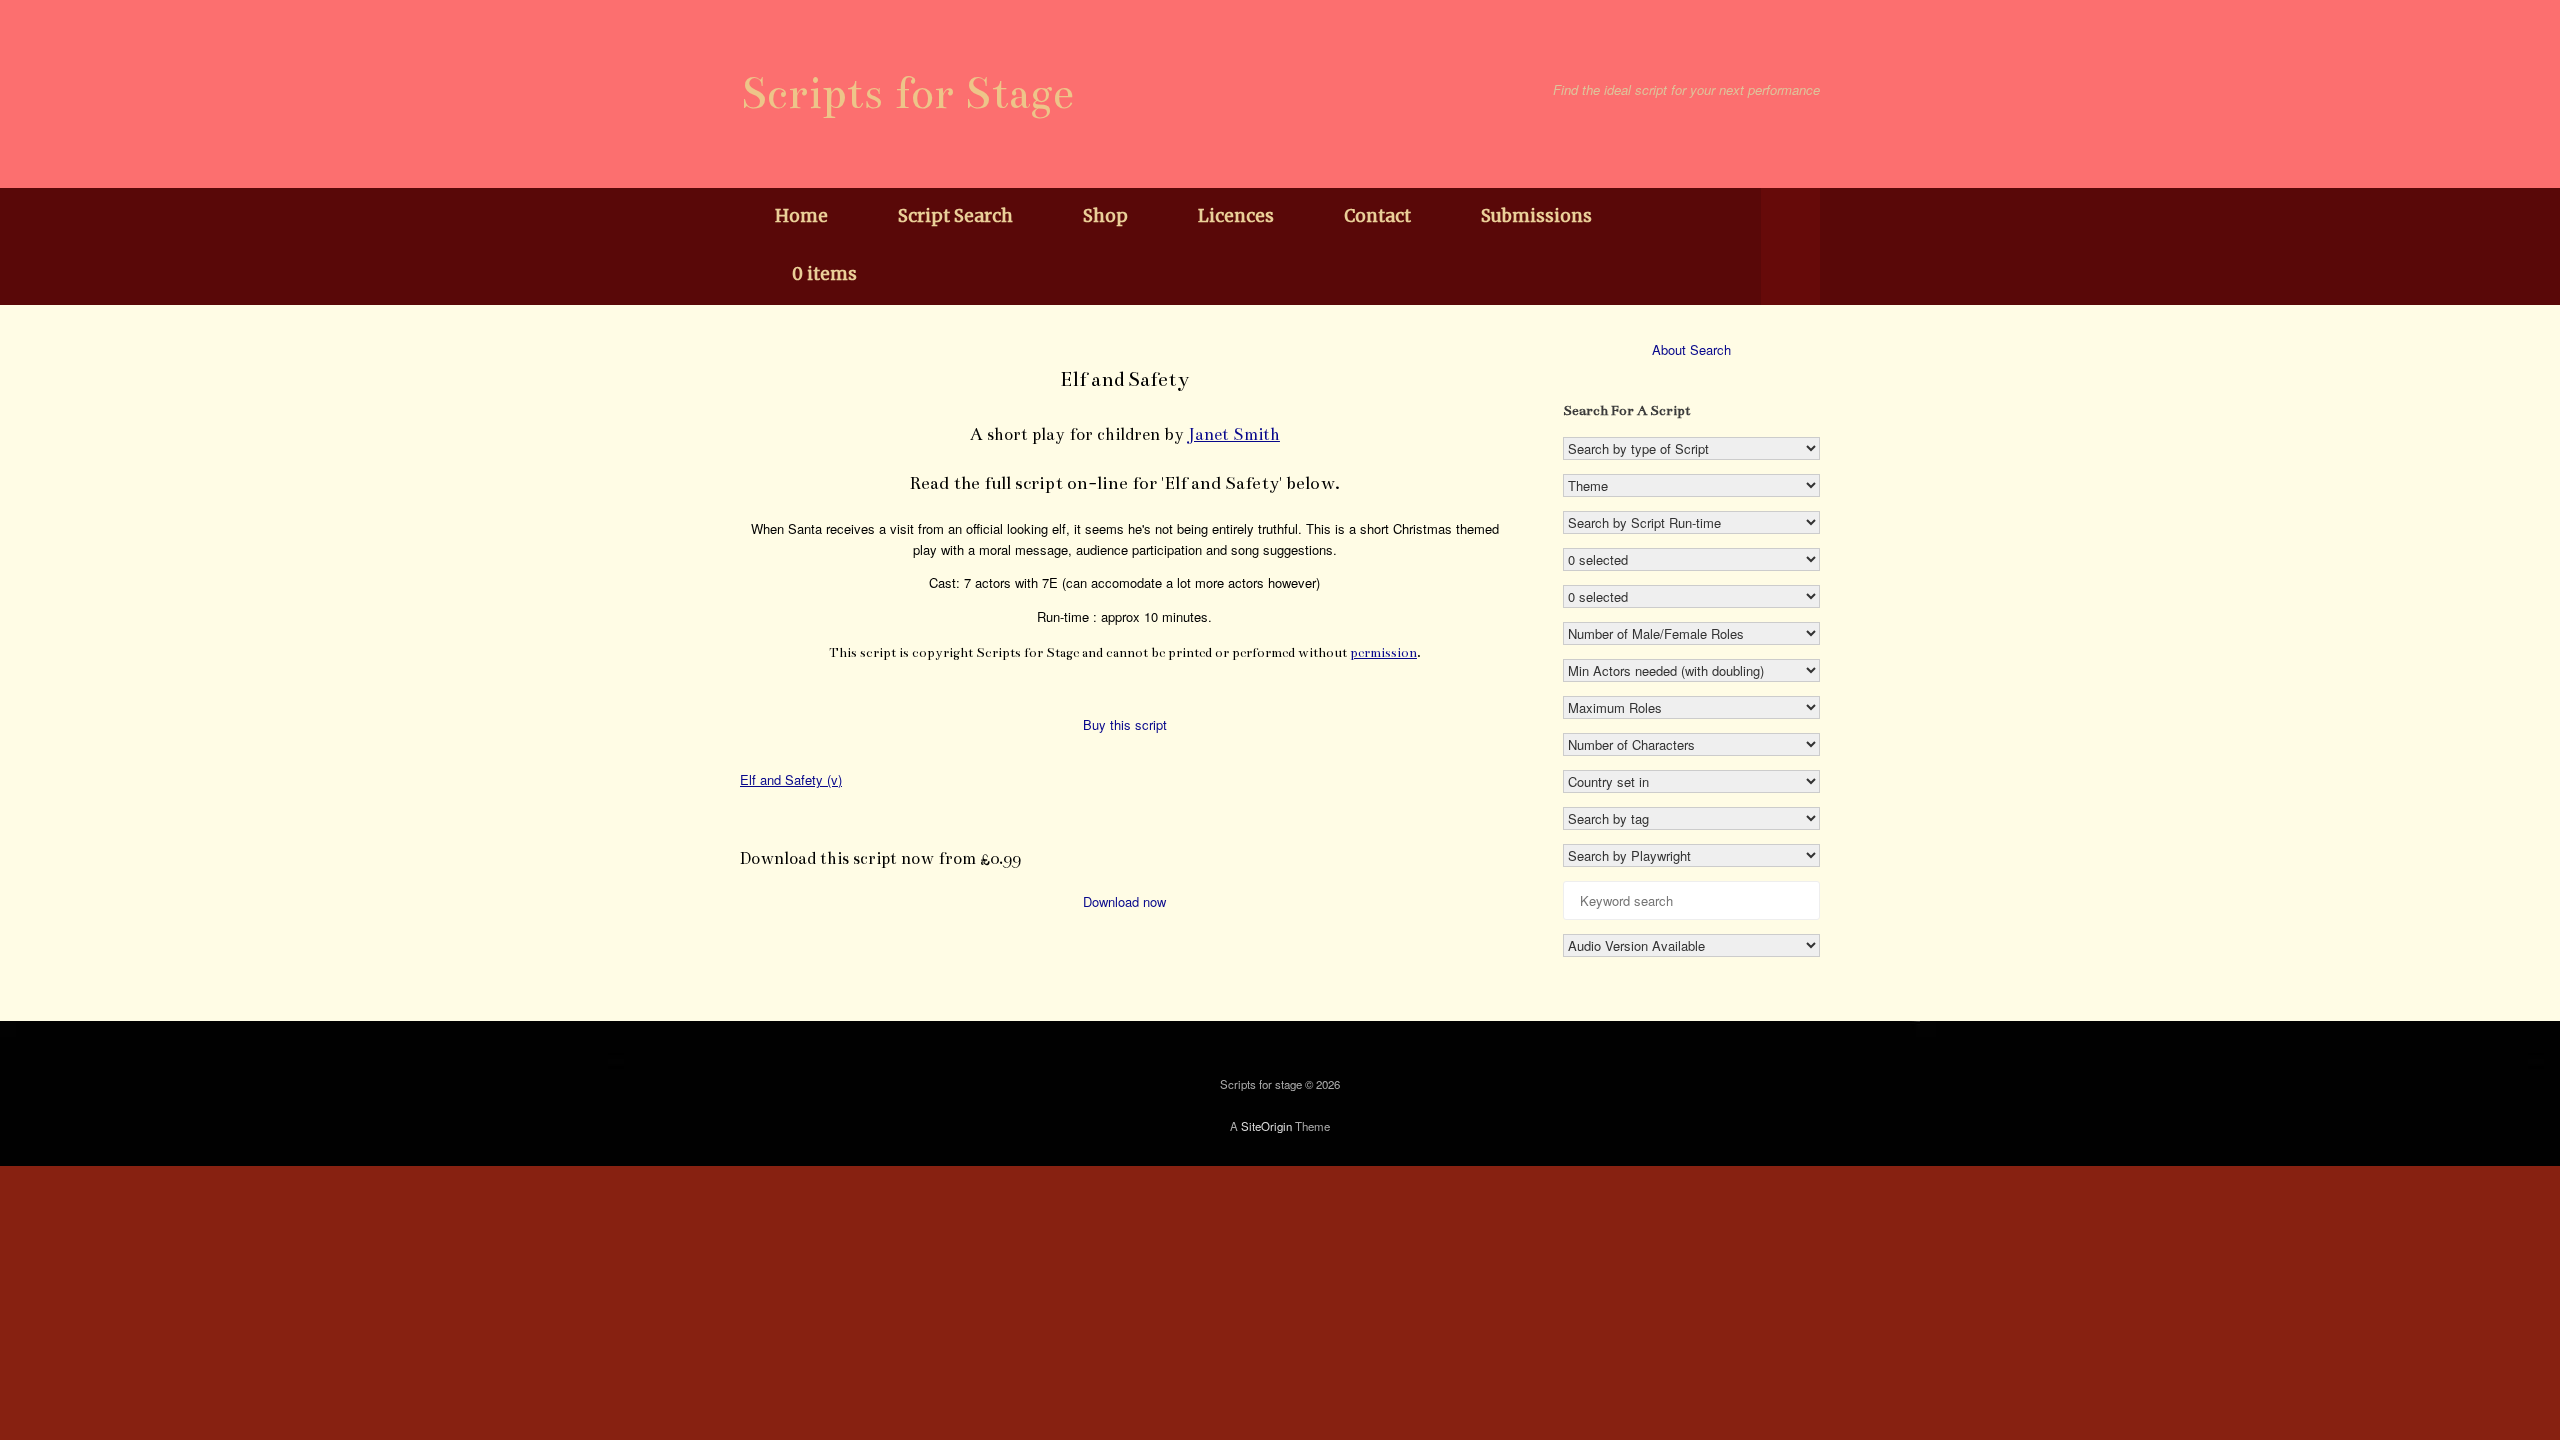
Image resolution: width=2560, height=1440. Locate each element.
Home (801, 216)
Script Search (955, 216)
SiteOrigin (1266, 1126)
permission (1383, 653)
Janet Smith (1234, 434)
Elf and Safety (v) (791, 779)
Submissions (1536, 216)
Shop (1105, 216)
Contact (1377, 216)
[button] (1790, 246)
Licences (1236, 216)
